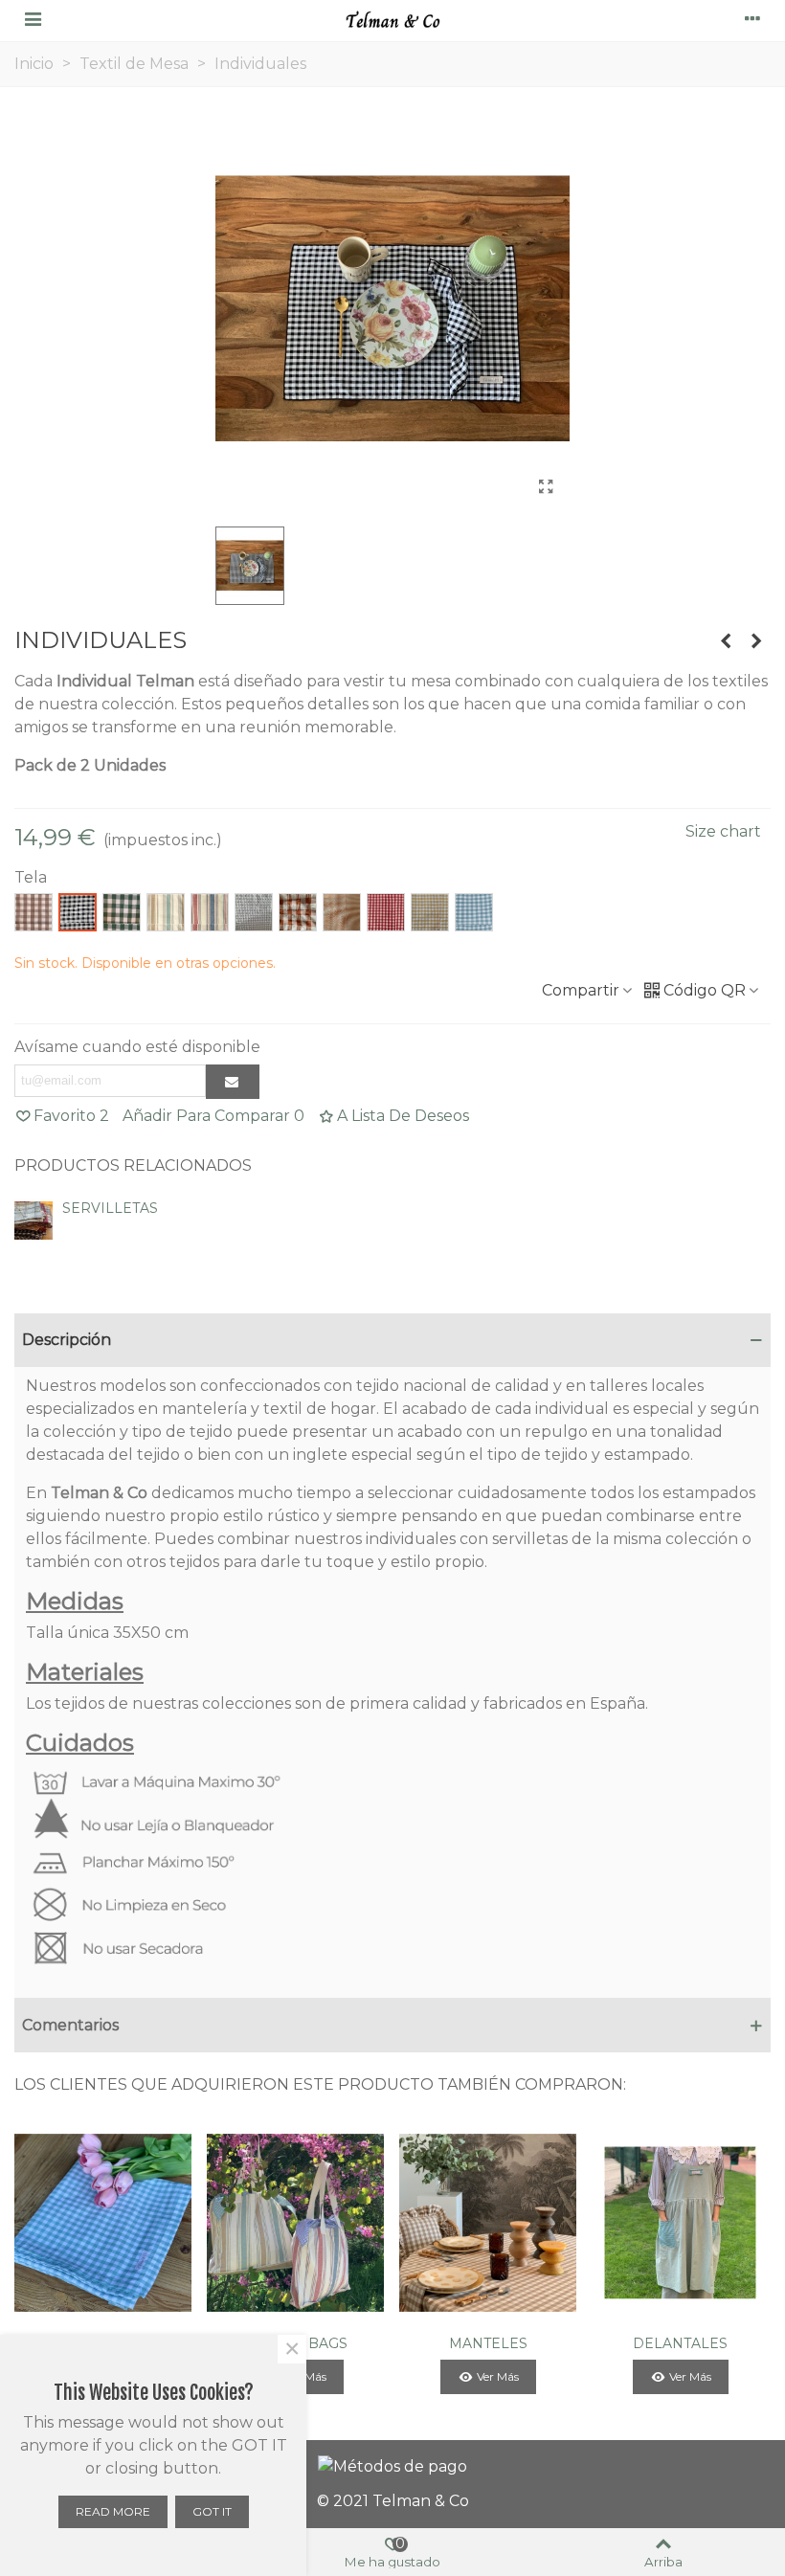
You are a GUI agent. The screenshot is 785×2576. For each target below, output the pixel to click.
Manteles (488, 2343)
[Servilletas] (726, 641)
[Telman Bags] (295, 2222)
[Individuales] (546, 487)
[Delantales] (680, 2222)
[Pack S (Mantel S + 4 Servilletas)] (103, 2222)
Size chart (723, 831)
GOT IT (212, 2511)
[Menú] (33, 18)
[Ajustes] (752, 18)
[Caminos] (756, 641)
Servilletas (110, 1208)
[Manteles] (488, 2222)
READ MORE (113, 2511)
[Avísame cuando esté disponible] (233, 1082)
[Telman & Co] (392, 18)
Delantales (680, 2343)
